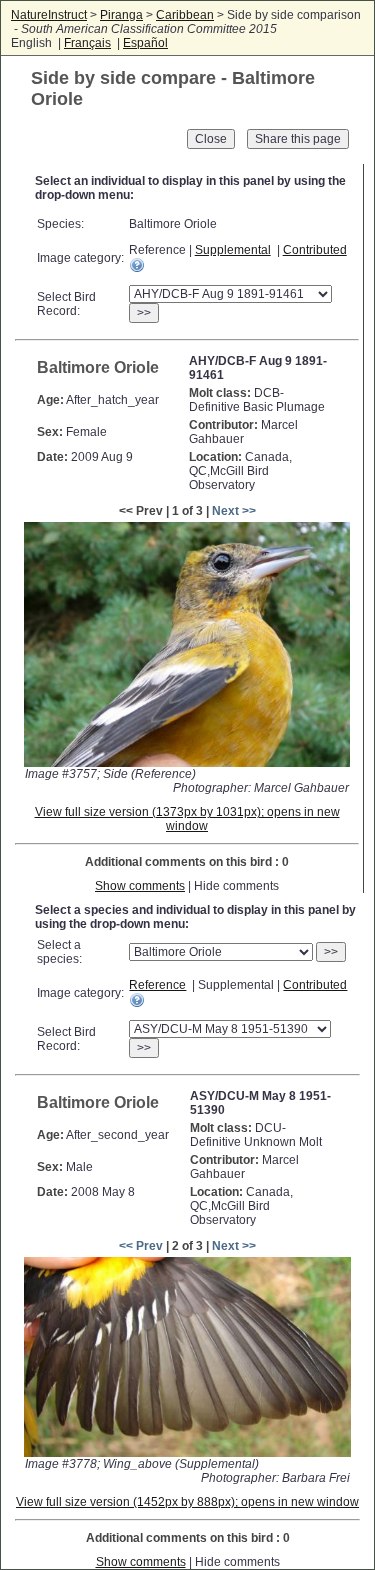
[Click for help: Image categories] (137, 265)
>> (144, 313)
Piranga (121, 15)
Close (211, 139)
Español (145, 43)
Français (87, 43)
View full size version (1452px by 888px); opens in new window (187, 1502)
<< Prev (141, 1246)
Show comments (140, 886)
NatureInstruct (49, 15)
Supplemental (233, 250)
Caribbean (185, 15)
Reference (157, 985)
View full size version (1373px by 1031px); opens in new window (187, 819)
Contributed (315, 250)
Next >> (234, 511)
